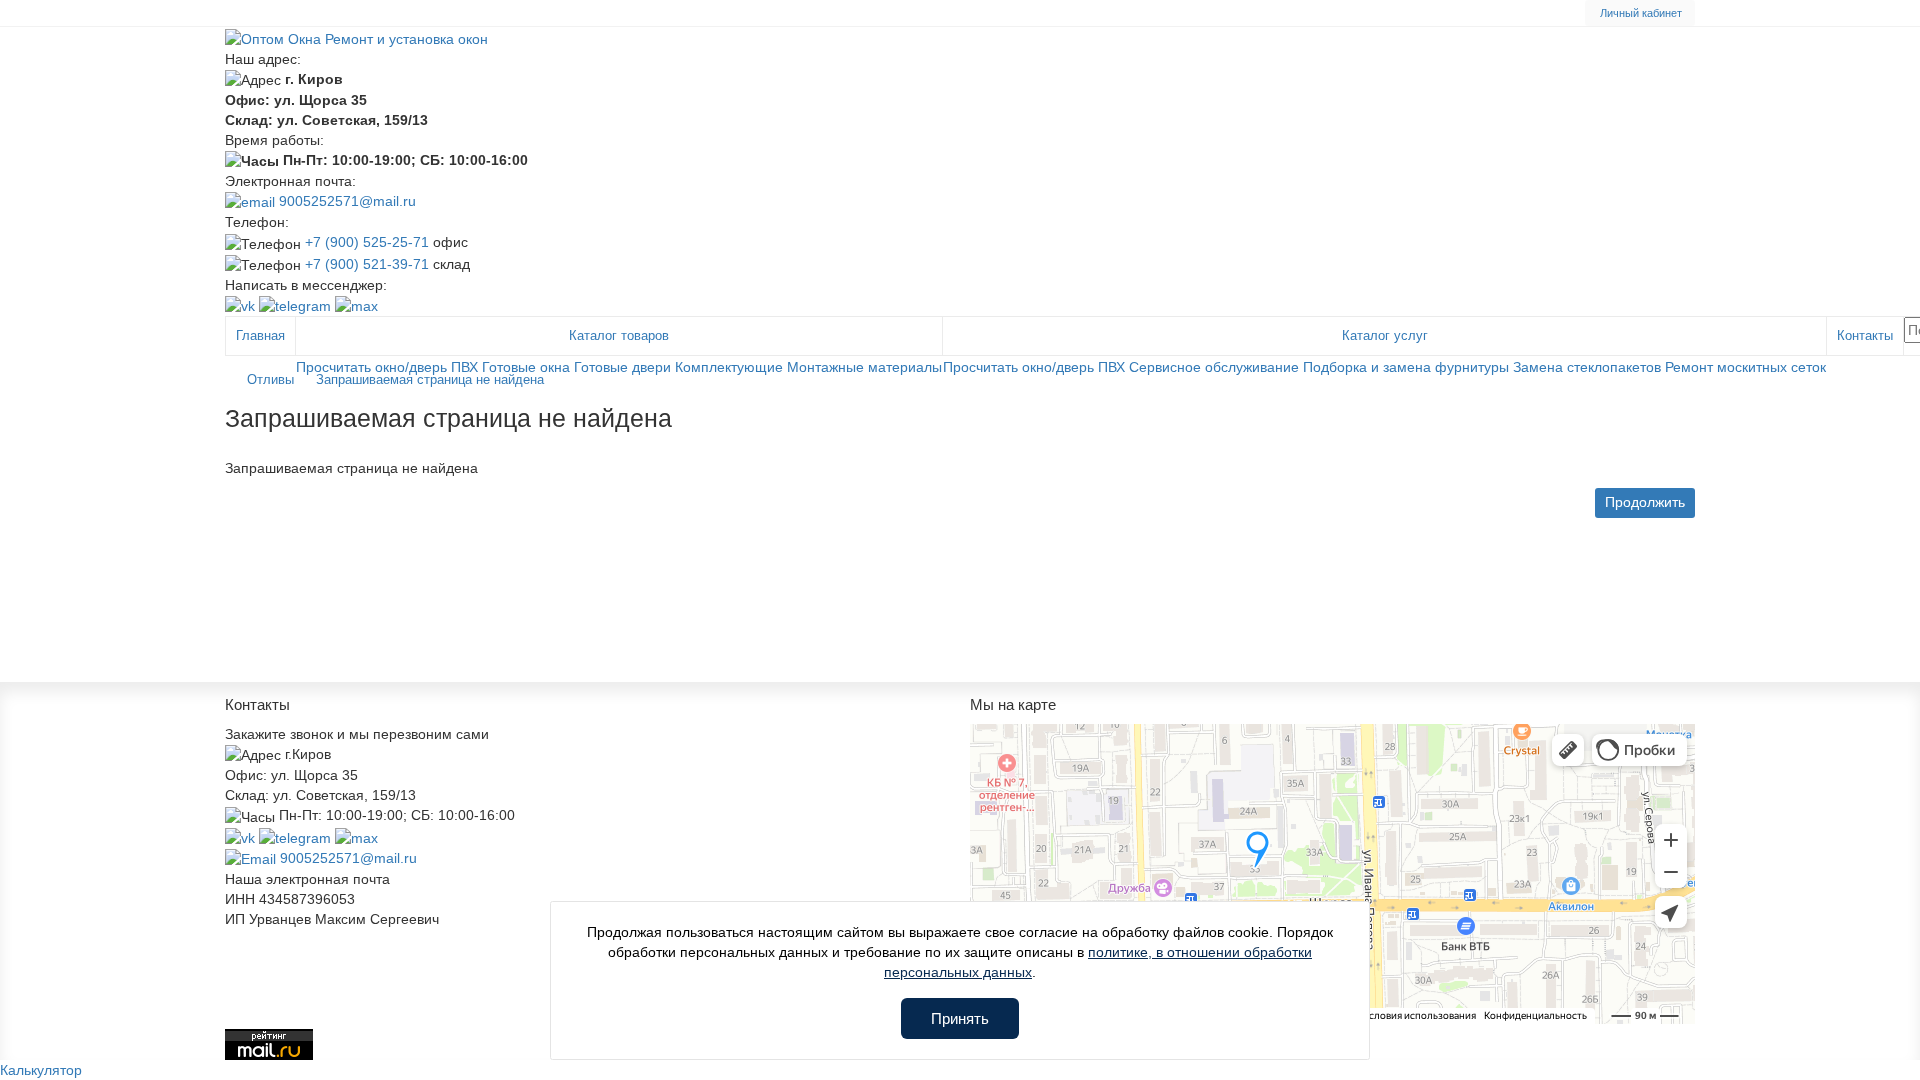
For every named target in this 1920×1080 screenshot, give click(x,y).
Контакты (1865, 335)
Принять (960, 1018)
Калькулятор (41, 1070)
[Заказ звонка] (1880, 1030)
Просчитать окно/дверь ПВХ (387, 367)
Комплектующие (729, 367)
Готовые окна (526, 367)
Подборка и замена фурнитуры (1406, 367)
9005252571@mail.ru (345, 201)
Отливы (270, 379)
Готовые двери (622, 367)
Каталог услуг (1385, 335)
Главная (260, 335)
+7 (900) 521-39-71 (367, 264)
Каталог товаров (619, 335)
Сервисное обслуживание (1214, 367)
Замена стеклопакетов (1587, 367)
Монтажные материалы (864, 367)
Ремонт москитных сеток (1745, 367)
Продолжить (1645, 502)
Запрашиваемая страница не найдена (430, 379)
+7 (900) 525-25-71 (367, 242)
